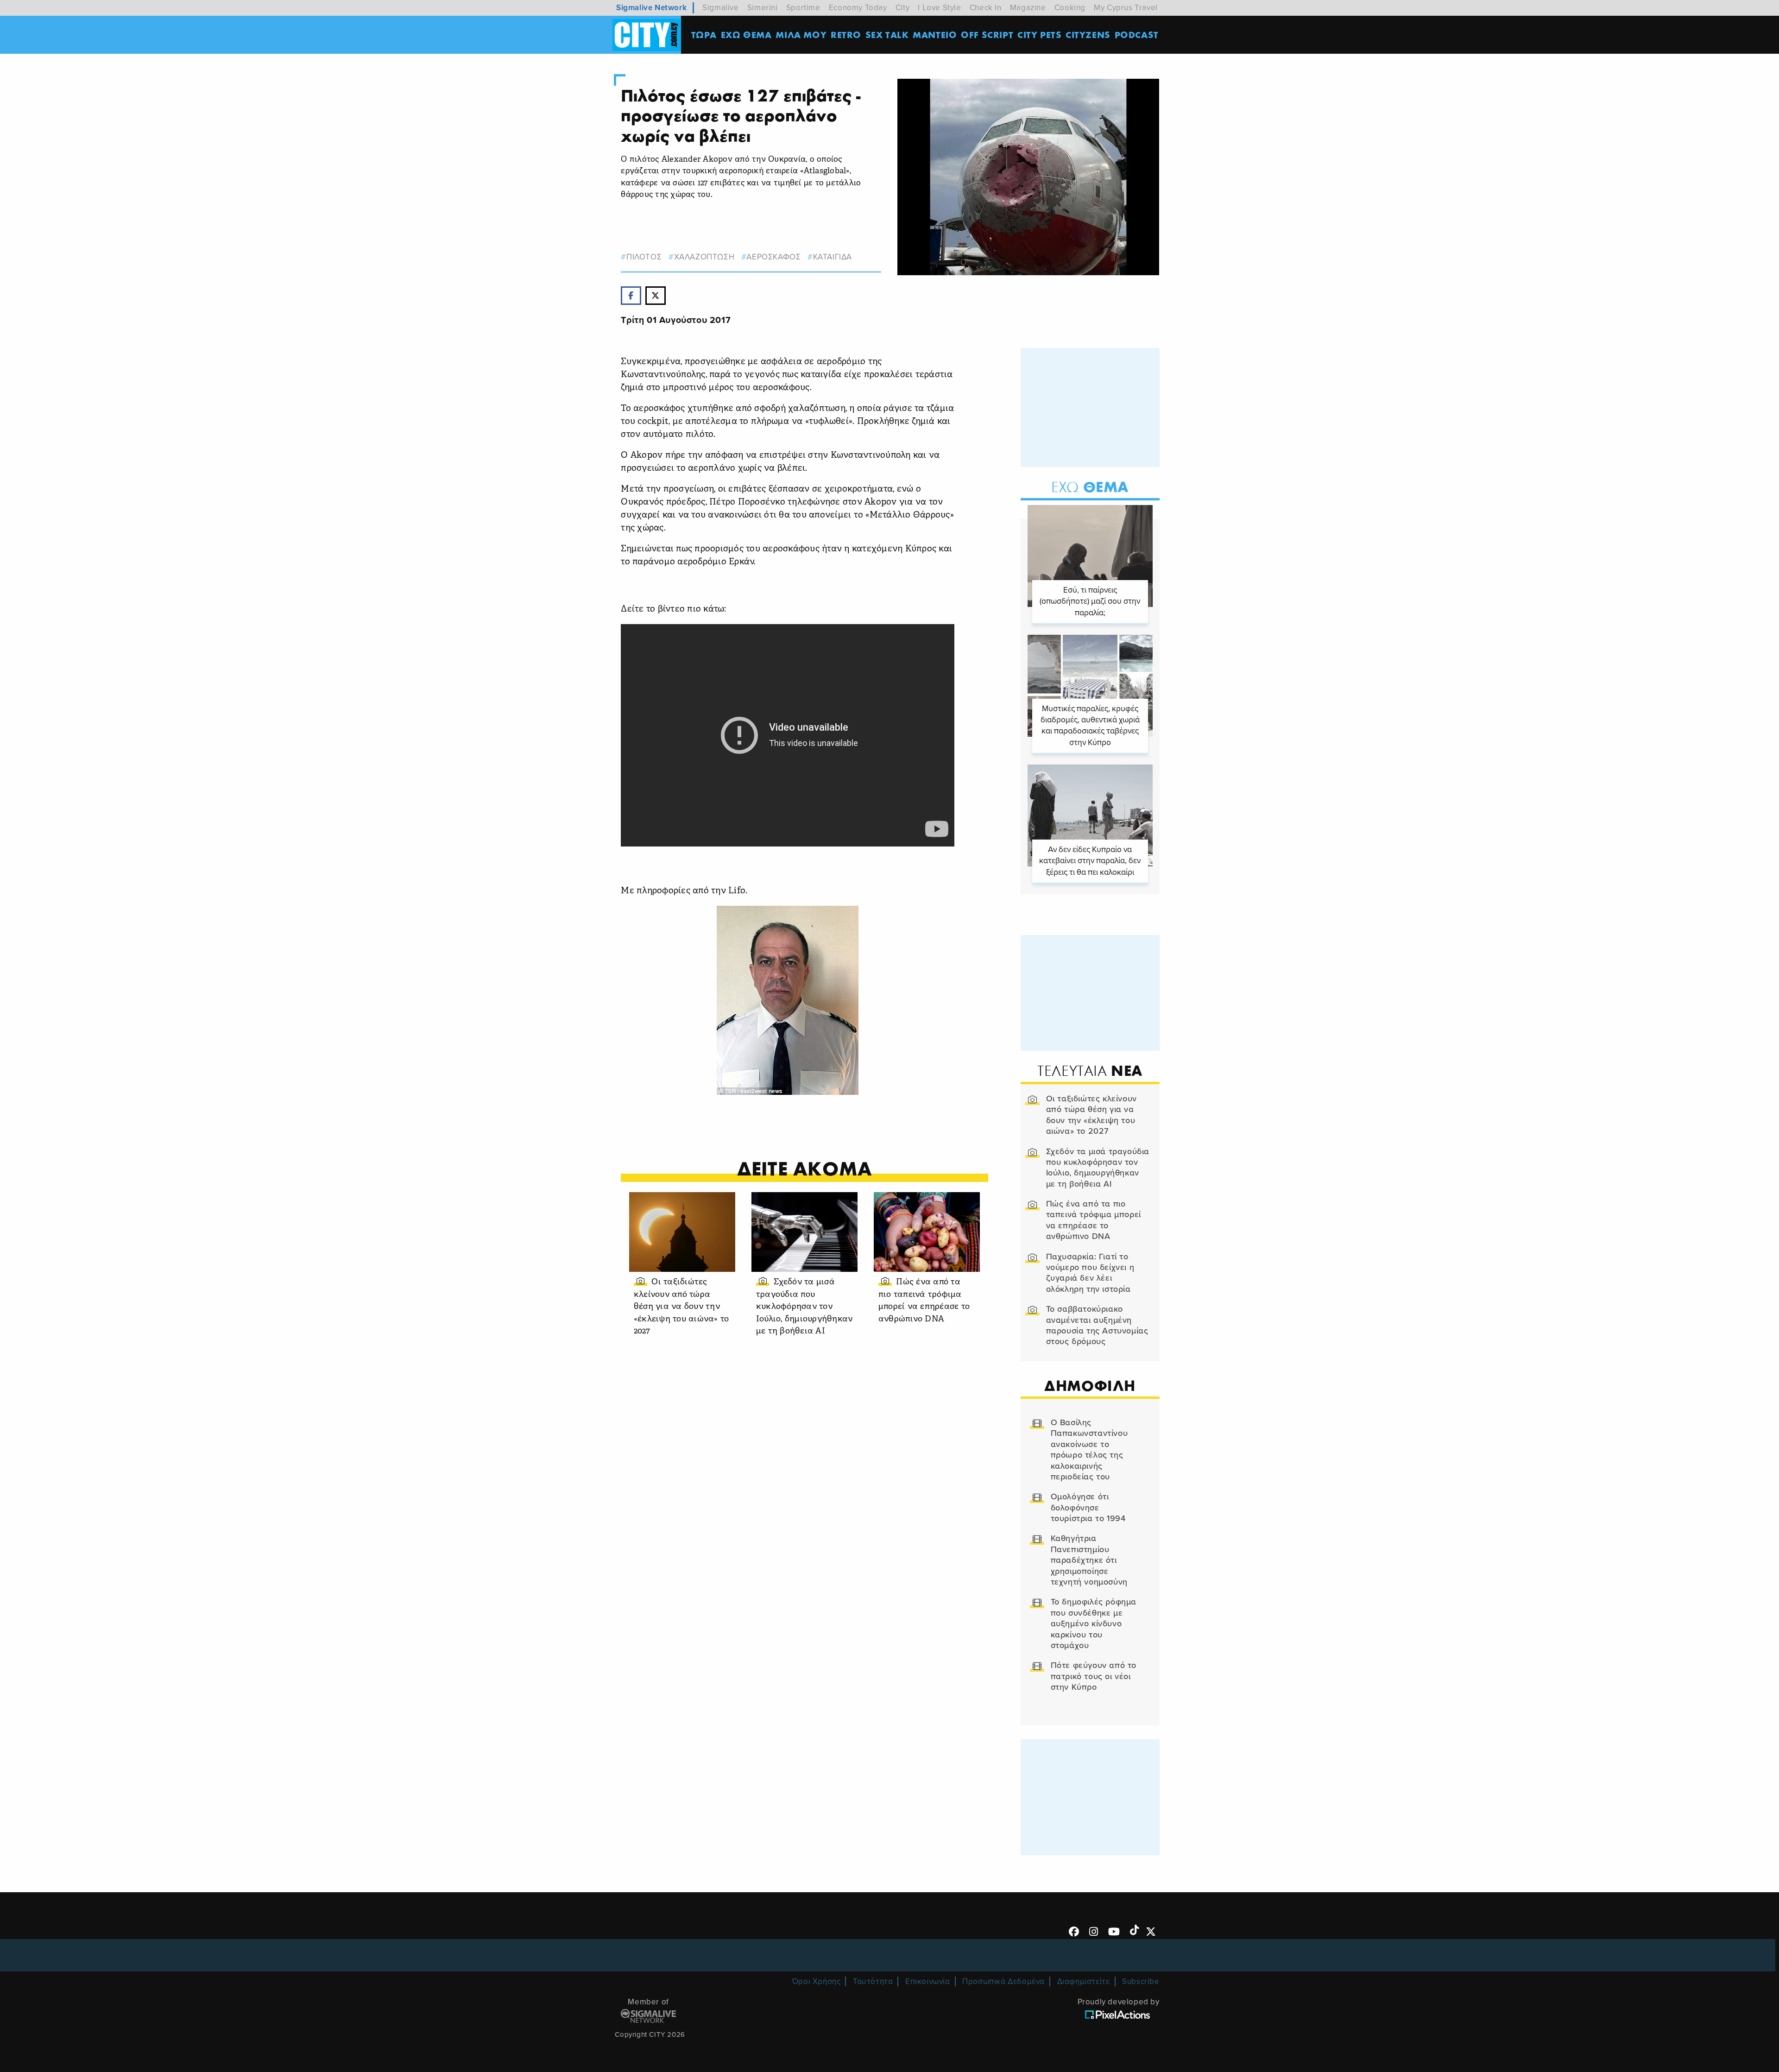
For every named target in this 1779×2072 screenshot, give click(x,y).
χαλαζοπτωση (704, 257)
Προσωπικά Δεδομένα (1003, 1981)
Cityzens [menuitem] (1088, 35)
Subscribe (1141, 1981)
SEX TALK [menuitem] (887, 35)
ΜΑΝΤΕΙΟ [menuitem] (935, 35)
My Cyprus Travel (1126, 8)
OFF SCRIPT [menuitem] (987, 35)
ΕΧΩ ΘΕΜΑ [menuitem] (746, 35)
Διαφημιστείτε (1084, 1981)
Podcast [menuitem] (1137, 35)
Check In (986, 8)
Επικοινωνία (928, 1981)
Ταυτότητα (873, 1981)
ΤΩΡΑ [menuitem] (704, 35)
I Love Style (939, 8)
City (902, 8)
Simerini (763, 8)
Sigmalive (720, 8)
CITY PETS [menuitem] (1039, 35)
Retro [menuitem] (846, 35)
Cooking (1070, 8)
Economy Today (858, 8)
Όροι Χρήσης (817, 1981)
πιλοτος (644, 257)
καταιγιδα (833, 257)
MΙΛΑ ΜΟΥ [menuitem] (801, 35)
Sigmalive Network (651, 8)
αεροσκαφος (773, 257)
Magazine (1028, 8)
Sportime (803, 8)
